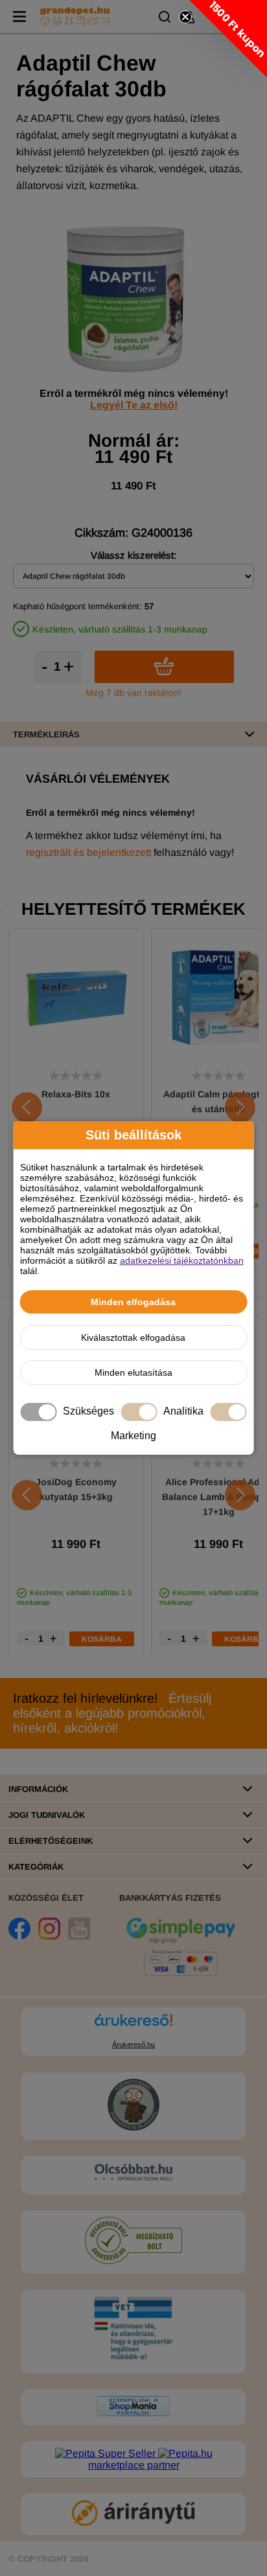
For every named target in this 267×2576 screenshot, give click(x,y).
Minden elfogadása (133, 1302)
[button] (228, 39)
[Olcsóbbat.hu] (133, 2173)
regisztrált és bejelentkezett (88, 852)
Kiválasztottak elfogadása (133, 1338)
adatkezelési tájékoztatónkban (182, 1260)
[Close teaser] (185, 17)
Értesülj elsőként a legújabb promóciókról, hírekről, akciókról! (112, 1713)
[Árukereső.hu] (133, 2026)
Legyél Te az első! (134, 405)
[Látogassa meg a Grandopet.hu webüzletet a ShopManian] (133, 2413)
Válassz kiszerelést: (133, 555)
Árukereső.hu (133, 2044)
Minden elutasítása (133, 1372)
